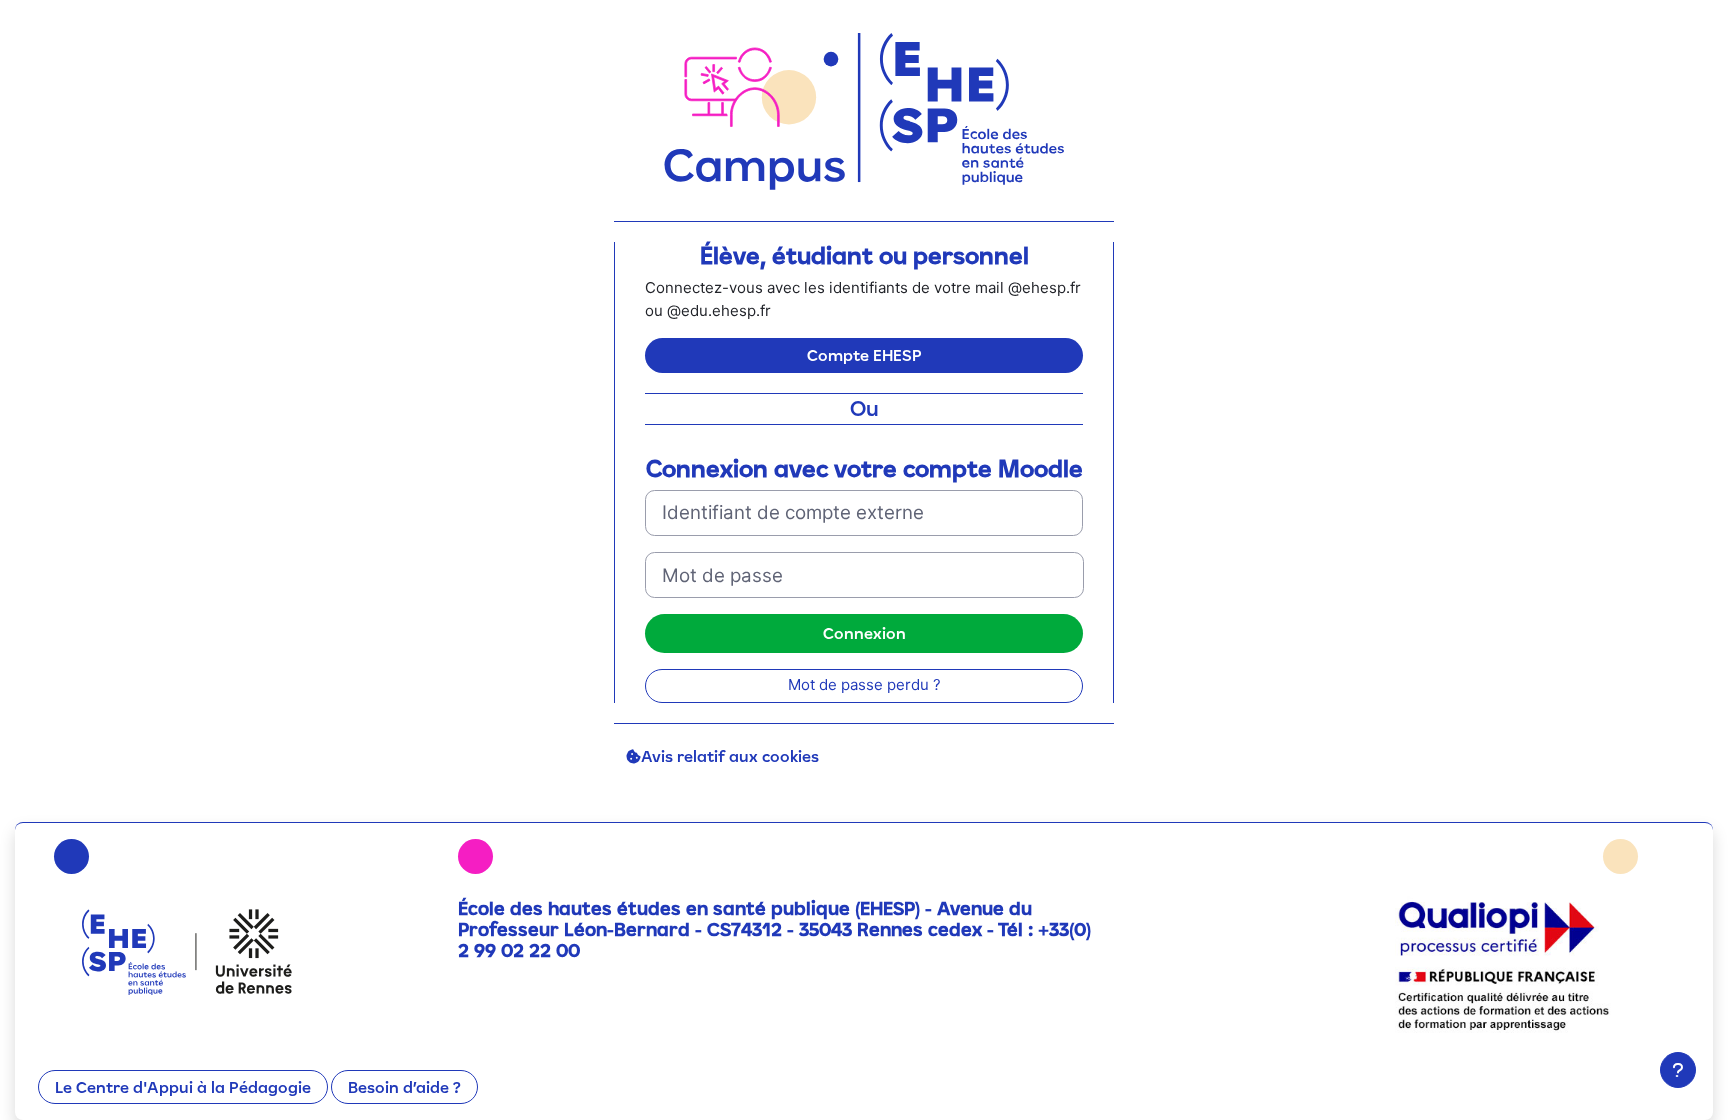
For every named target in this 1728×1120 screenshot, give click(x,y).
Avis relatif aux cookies (730, 756)
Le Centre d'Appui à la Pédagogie (183, 1087)
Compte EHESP (864, 355)
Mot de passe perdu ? (864, 684)
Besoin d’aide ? (404, 1087)
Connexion (864, 633)
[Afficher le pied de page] (1678, 1070)
